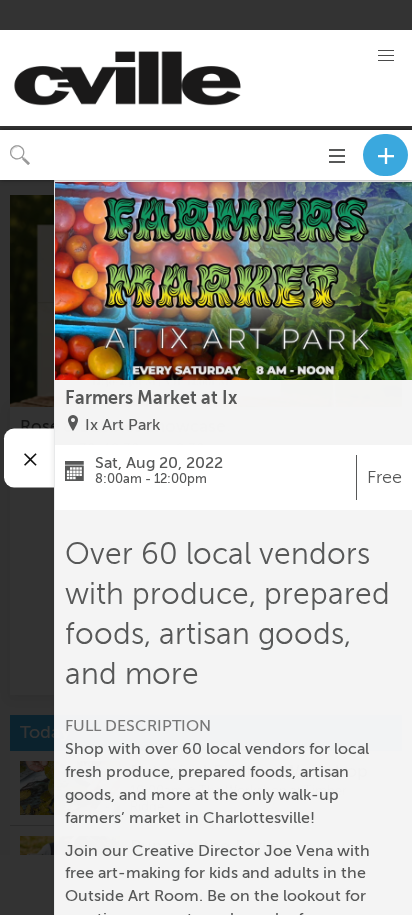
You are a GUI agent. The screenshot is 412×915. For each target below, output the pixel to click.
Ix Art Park (122, 425)
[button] (386, 56)
